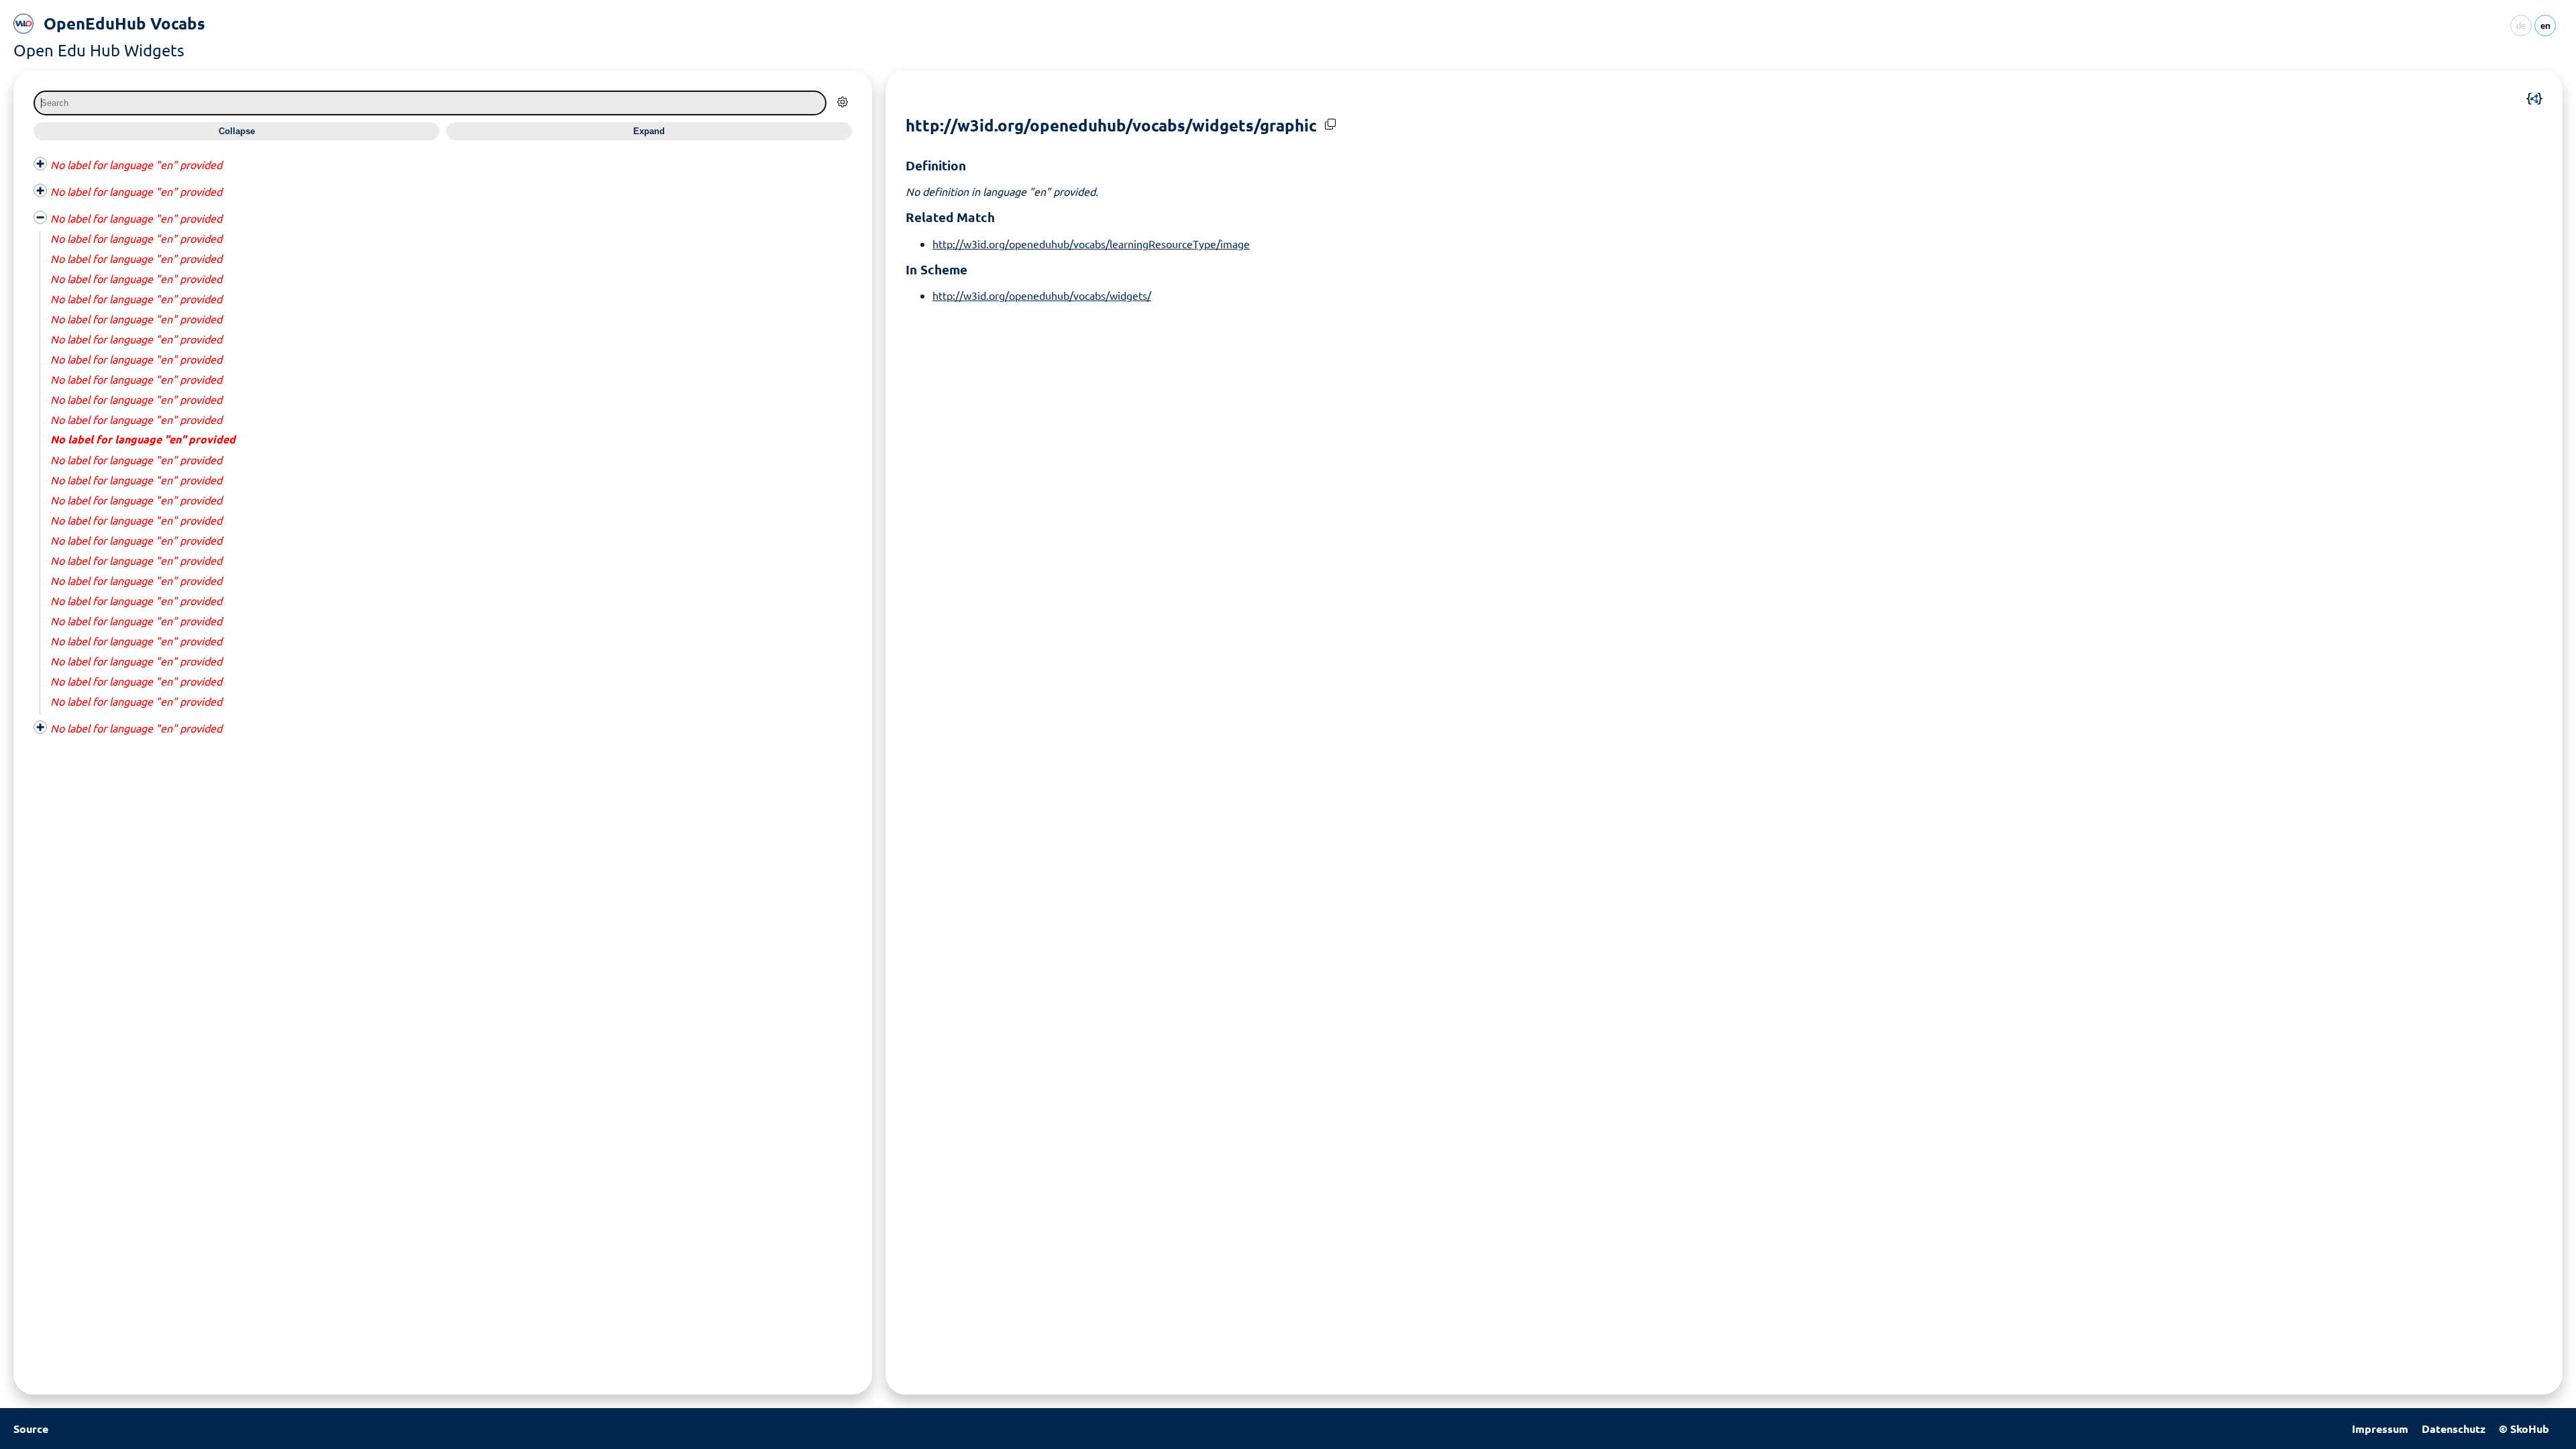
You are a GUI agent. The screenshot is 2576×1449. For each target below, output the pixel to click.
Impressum (2380, 1429)
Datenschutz (2454, 1429)
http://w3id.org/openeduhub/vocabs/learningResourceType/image (1091, 244)
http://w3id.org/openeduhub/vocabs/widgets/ (1042, 295)
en (2545, 26)
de (2521, 26)
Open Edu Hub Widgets (99, 50)
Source (31, 1429)
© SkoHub (2524, 1429)
